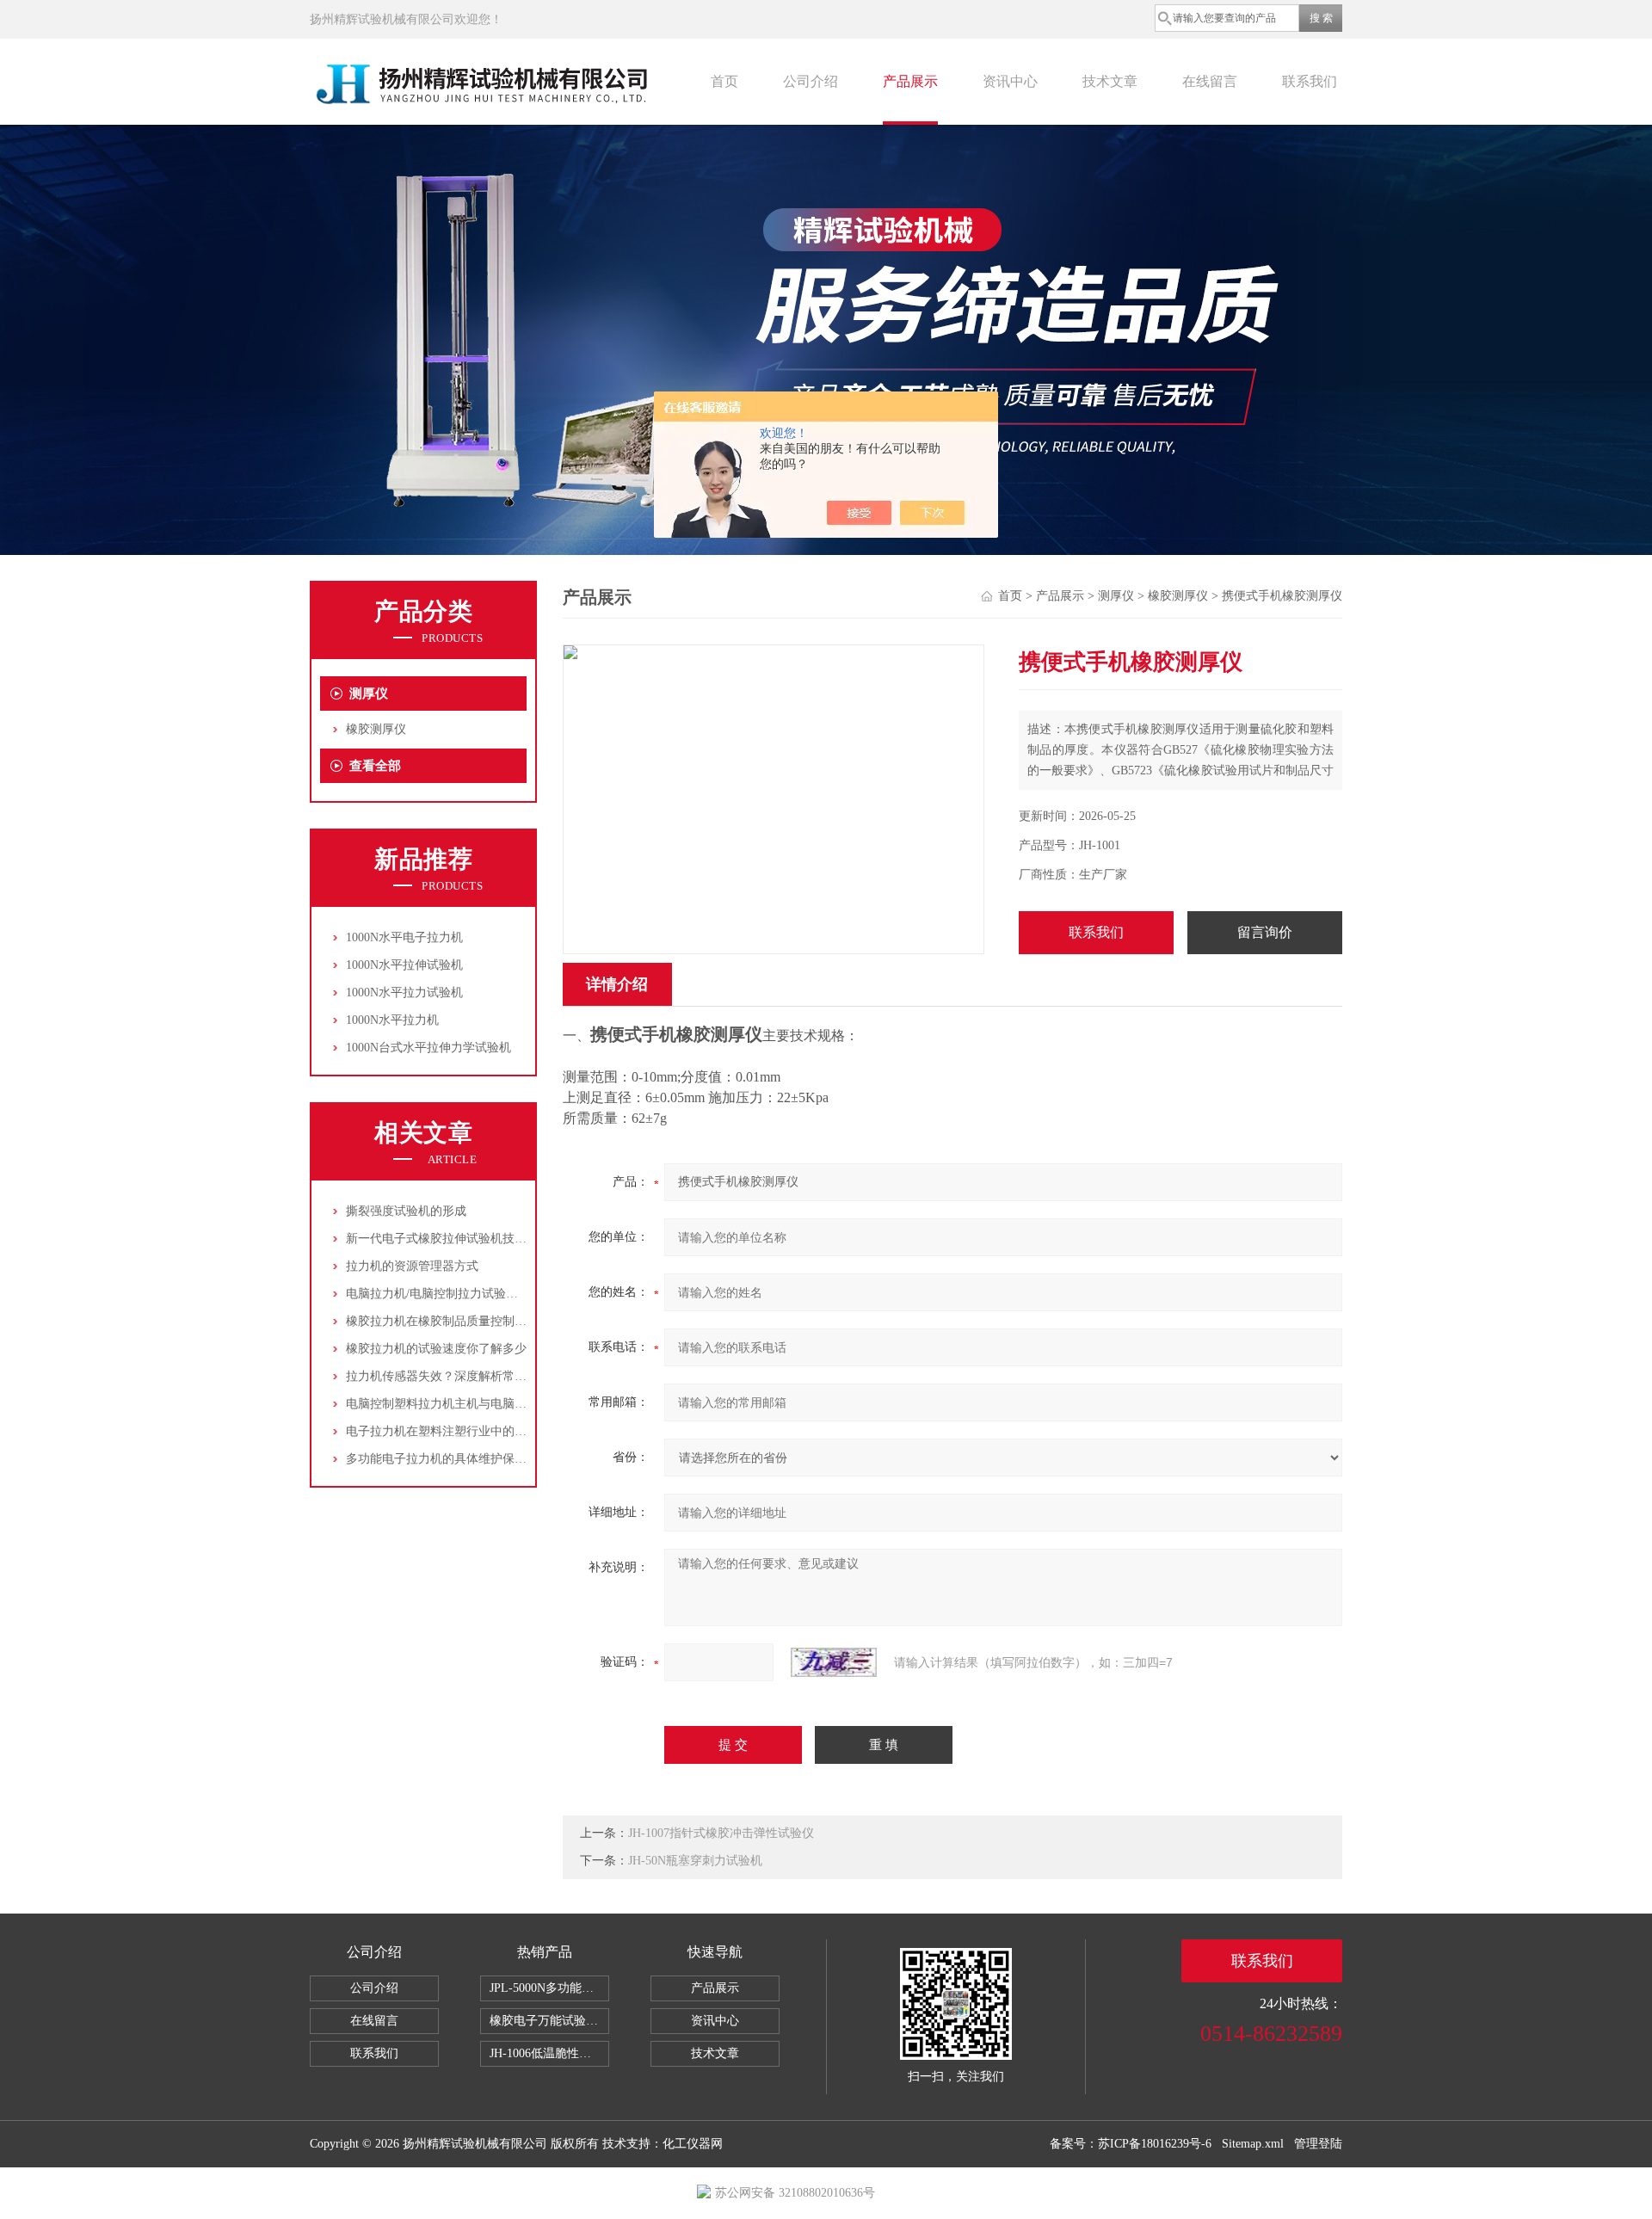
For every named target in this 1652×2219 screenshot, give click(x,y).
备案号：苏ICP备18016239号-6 (1131, 2144)
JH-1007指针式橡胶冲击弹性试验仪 (721, 1833)
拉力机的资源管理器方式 (412, 1266)
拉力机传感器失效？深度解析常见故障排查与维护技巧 (490, 1376)
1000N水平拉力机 (392, 1020)
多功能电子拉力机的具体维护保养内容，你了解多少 (484, 1459)
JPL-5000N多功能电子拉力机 (549, 1988)
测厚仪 (369, 693)
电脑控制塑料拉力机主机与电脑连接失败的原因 (472, 1404)
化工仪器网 (693, 2144)
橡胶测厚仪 (376, 729)
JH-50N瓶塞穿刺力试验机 (695, 1861)
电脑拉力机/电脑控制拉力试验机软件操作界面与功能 (486, 1294)
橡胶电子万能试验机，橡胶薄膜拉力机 (549, 2021)
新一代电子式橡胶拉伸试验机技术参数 (448, 1239)
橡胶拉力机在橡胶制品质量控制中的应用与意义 (472, 1321)
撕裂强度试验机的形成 (406, 1211)
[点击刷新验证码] (834, 1662)
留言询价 (1265, 932)
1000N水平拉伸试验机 (404, 965)
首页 (724, 81)
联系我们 (1310, 81)
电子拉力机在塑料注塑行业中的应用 (442, 1431)
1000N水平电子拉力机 (404, 937)
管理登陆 (1318, 2144)
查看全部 (375, 766)
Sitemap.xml (1253, 2144)
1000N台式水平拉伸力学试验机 (428, 1048)
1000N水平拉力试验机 (404, 992)
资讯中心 (1010, 81)
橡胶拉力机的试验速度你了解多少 (436, 1349)
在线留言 (1210, 81)
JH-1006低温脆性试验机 (549, 2053)
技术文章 (1110, 81)
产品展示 (910, 81)
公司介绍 (811, 81)
